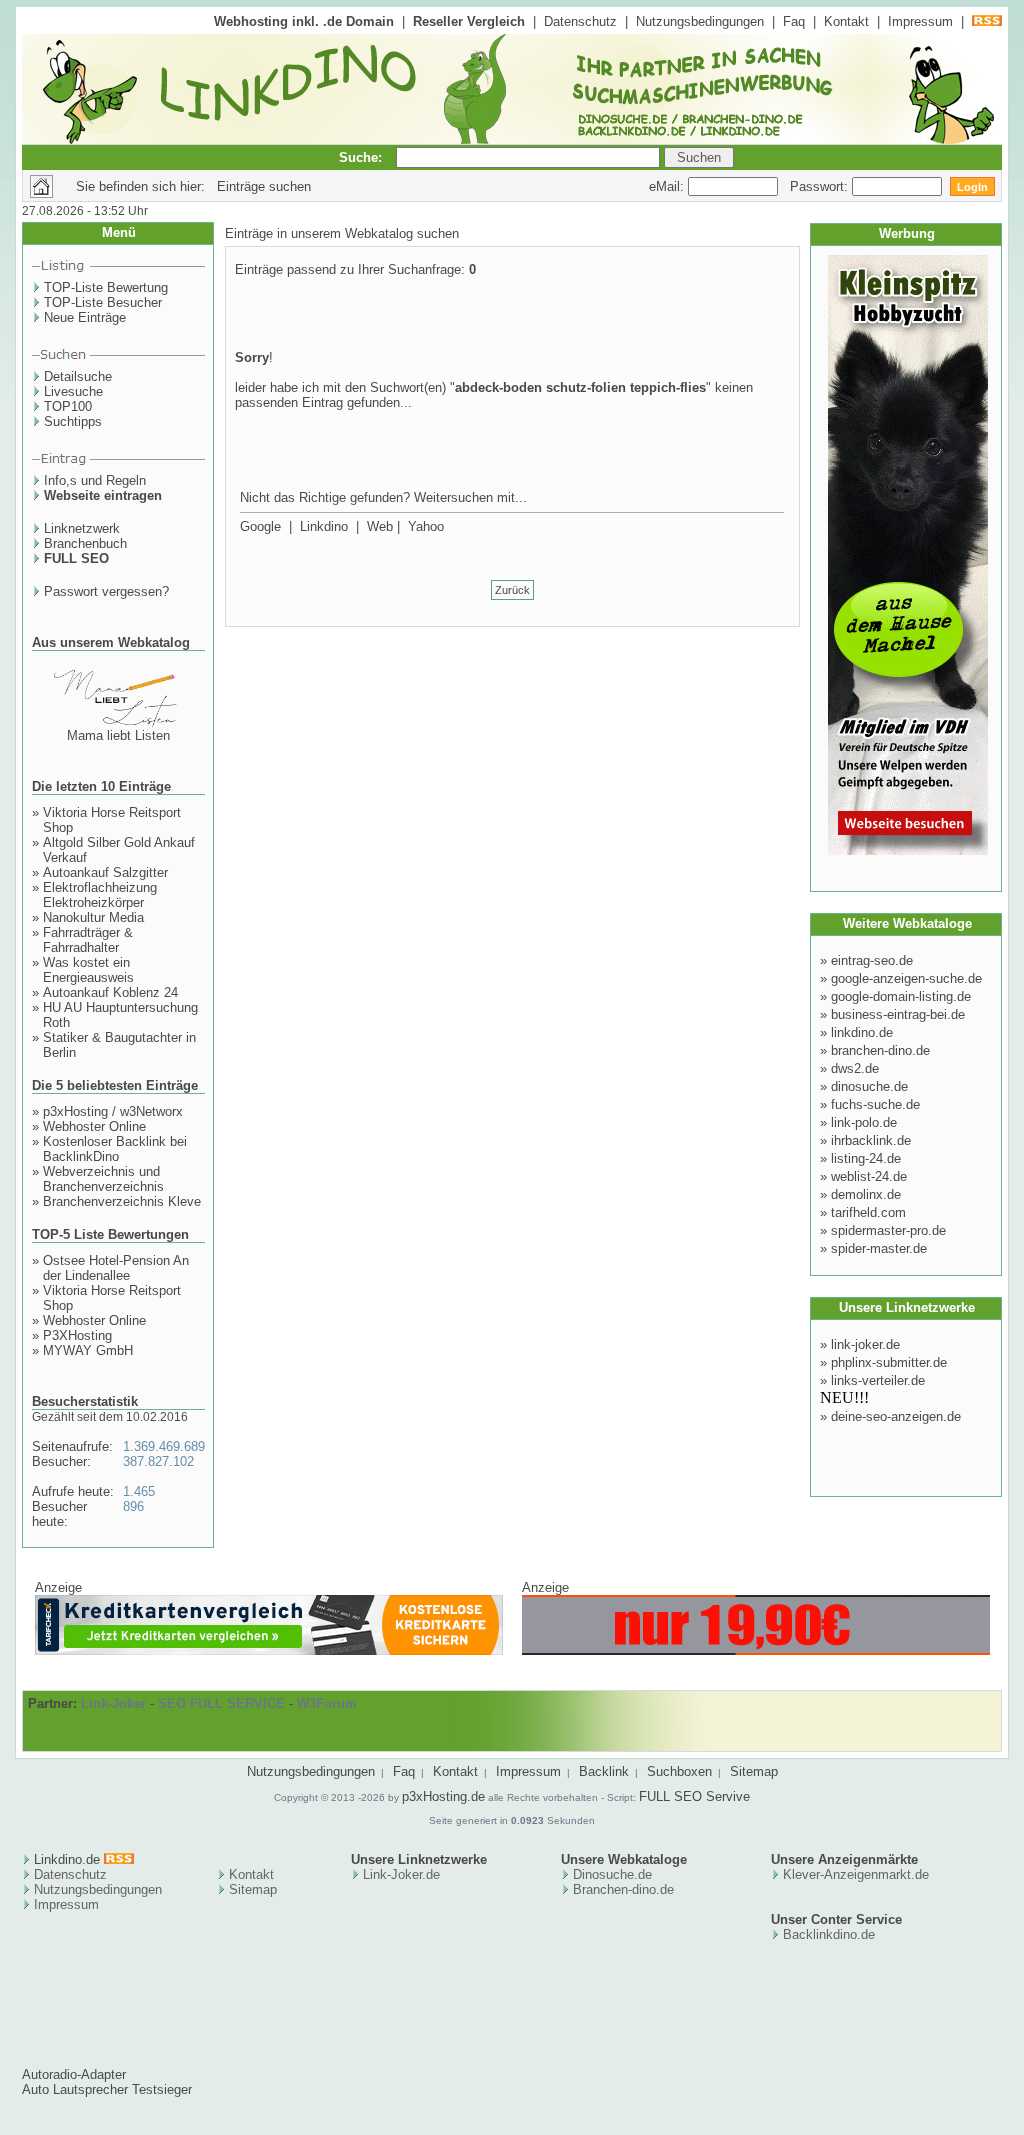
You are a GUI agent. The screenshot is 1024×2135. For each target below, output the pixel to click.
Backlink (604, 1771)
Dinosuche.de (612, 1874)
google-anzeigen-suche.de (906, 978)
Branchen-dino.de (623, 1889)
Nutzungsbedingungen (700, 21)
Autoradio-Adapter (74, 2074)
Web (380, 526)
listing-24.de (866, 1158)
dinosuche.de (869, 1086)
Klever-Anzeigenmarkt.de (856, 1874)
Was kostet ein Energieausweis (88, 970)
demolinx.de (866, 1194)
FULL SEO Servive (694, 1796)
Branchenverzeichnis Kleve (122, 1201)
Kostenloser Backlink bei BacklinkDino (115, 1149)
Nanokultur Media (93, 917)
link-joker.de (865, 1344)
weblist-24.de (869, 1176)
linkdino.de (862, 1032)
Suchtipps (73, 421)
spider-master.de (879, 1248)
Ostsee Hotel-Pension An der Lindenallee (116, 1268)
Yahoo (426, 526)
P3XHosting (77, 1335)
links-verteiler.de (878, 1380)
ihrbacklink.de (871, 1140)
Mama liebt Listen (118, 735)
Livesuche (73, 391)
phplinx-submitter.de (889, 1362)
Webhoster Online (94, 1126)
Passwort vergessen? (106, 591)
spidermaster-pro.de (888, 1230)
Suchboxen (679, 1771)
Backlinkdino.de (829, 1934)
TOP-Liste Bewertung (106, 287)
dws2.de (855, 1068)
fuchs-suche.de (875, 1104)
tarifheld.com (868, 1212)
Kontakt (846, 21)
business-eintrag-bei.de (898, 1014)
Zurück (512, 590)
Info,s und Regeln (95, 480)
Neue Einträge (85, 317)
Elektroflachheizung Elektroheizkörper (100, 895)
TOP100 (68, 406)
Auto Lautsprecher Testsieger (107, 2089)
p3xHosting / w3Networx (113, 1111)
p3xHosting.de (443, 1796)
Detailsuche (78, 376)
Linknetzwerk (82, 528)
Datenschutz (580, 21)
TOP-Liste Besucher (103, 302)
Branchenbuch (85, 543)
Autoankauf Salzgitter (105, 872)
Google (260, 526)
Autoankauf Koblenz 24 (110, 992)
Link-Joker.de (401, 1874)
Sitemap (754, 1771)
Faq (794, 21)
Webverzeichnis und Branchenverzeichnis (103, 1179)
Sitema (249, 1889)
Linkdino (324, 526)
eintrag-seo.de (872, 960)
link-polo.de (864, 1122)
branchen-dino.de (880, 1050)
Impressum (920, 21)
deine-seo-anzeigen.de (896, 1416)
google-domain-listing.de (901, 996)
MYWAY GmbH (88, 1350)
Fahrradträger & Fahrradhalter (88, 940)
